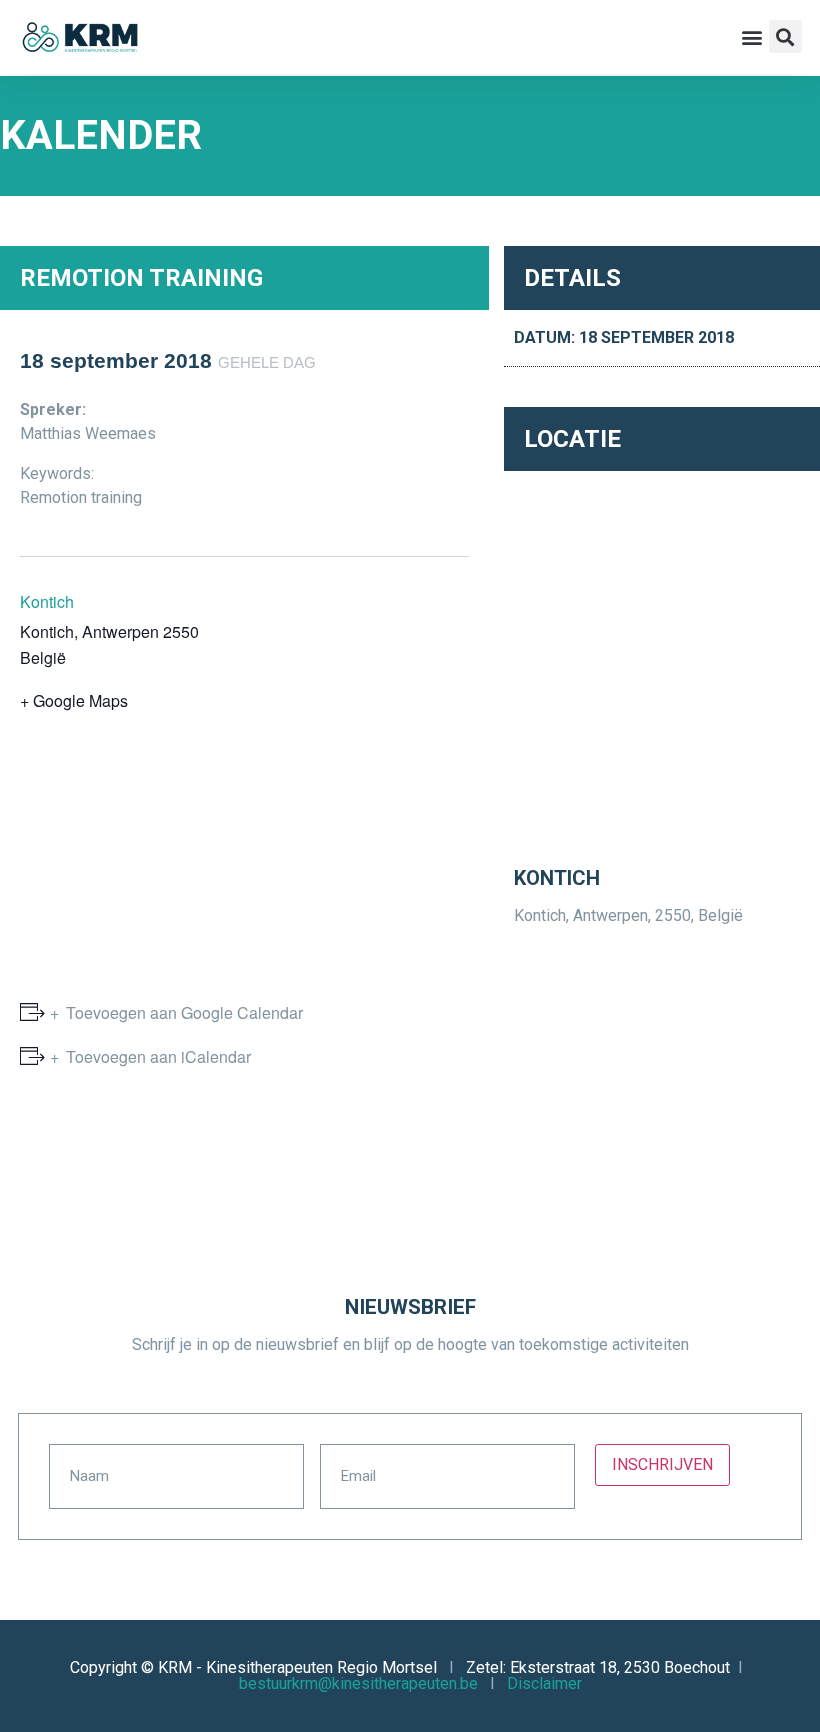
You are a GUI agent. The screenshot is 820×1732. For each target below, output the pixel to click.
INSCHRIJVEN (662, 1464)
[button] (752, 36)
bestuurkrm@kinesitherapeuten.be (358, 1683)
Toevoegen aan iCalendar (158, 1056)
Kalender (101, 135)
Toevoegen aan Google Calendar (184, 1012)
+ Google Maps (74, 700)
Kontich (47, 601)
